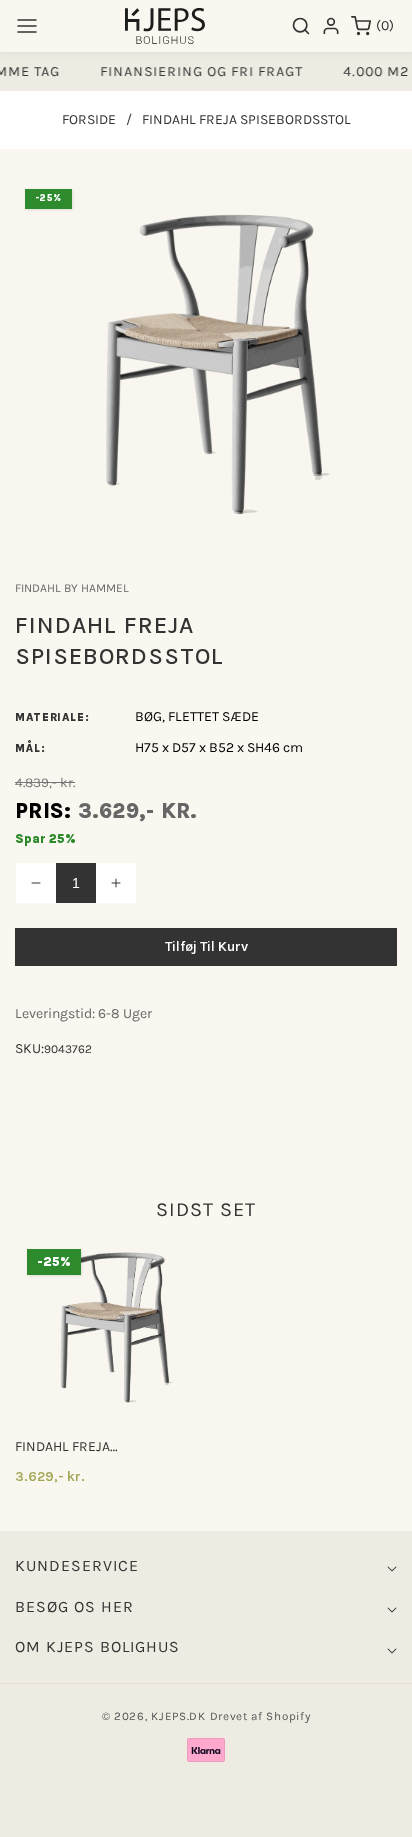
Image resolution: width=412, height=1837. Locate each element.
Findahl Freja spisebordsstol (70, 1447)
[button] (27, 26)
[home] (205, 1812)
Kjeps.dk (178, 1716)
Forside (89, 119)
